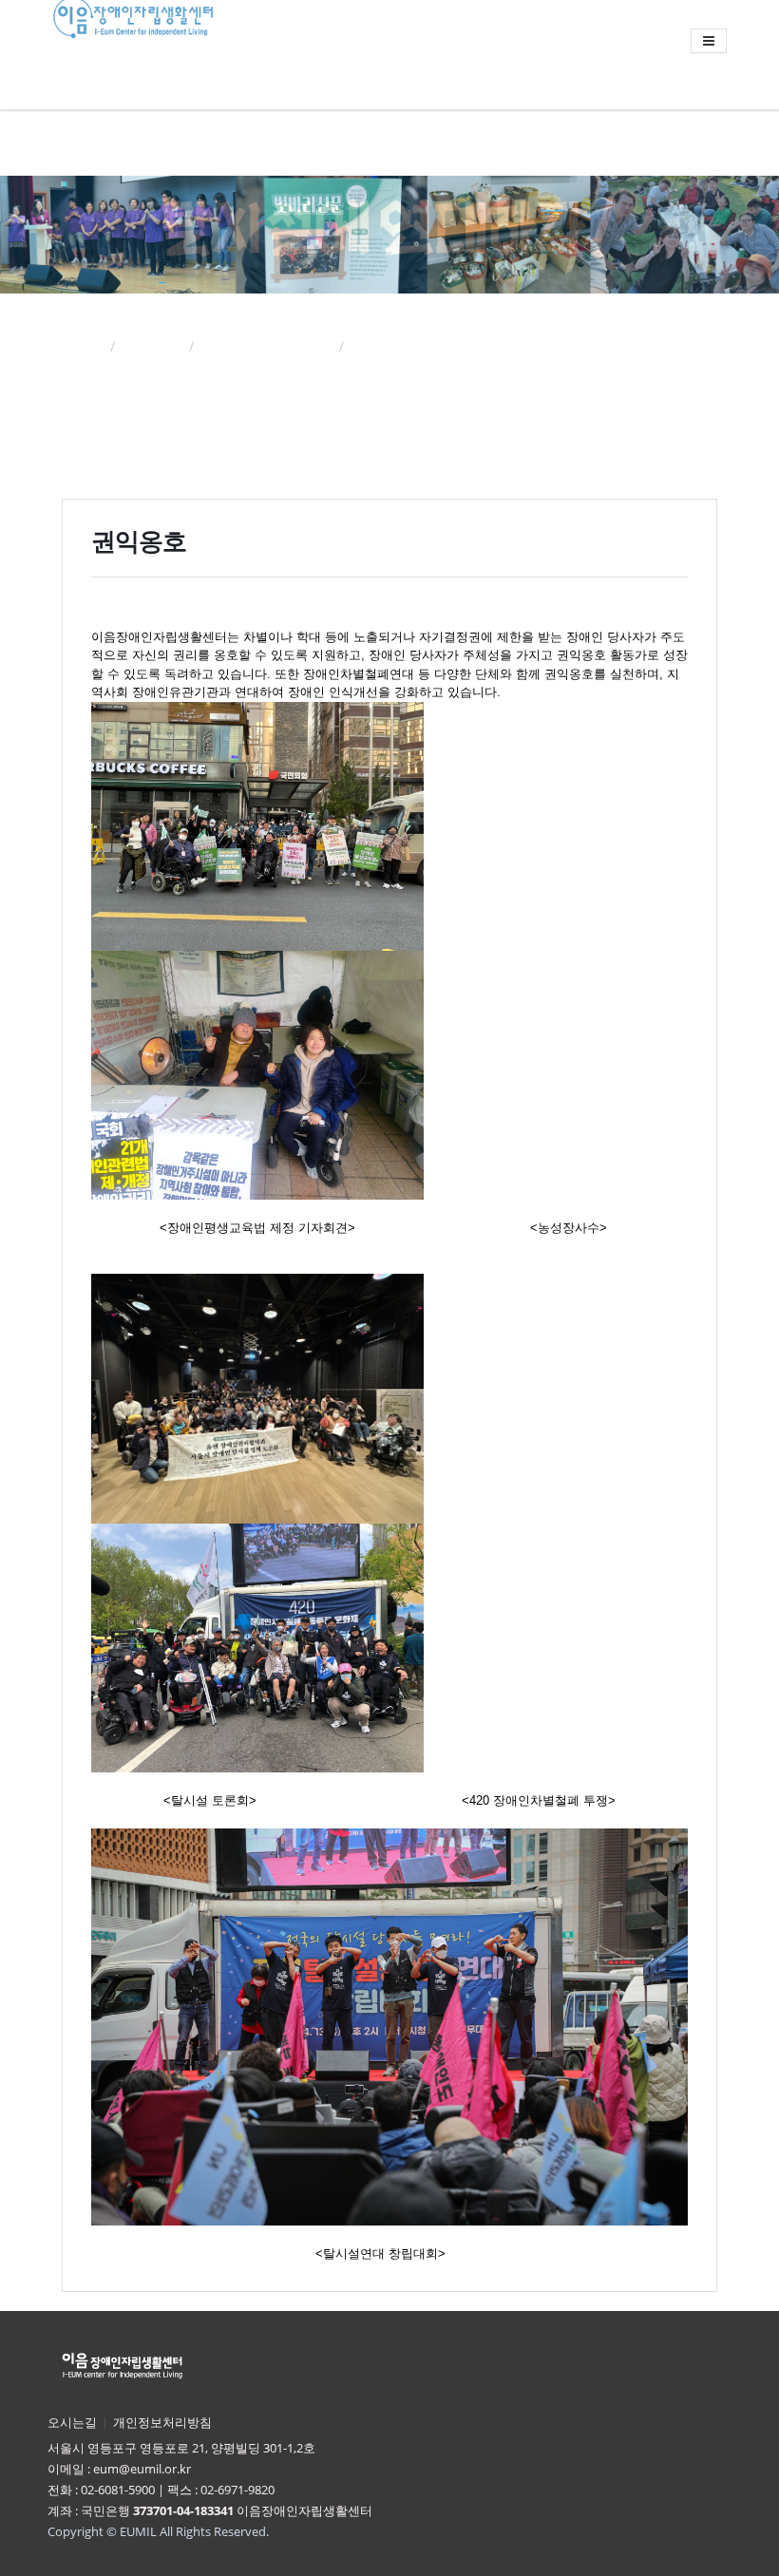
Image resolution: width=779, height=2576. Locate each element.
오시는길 (72, 2423)
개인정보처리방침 (162, 2423)
